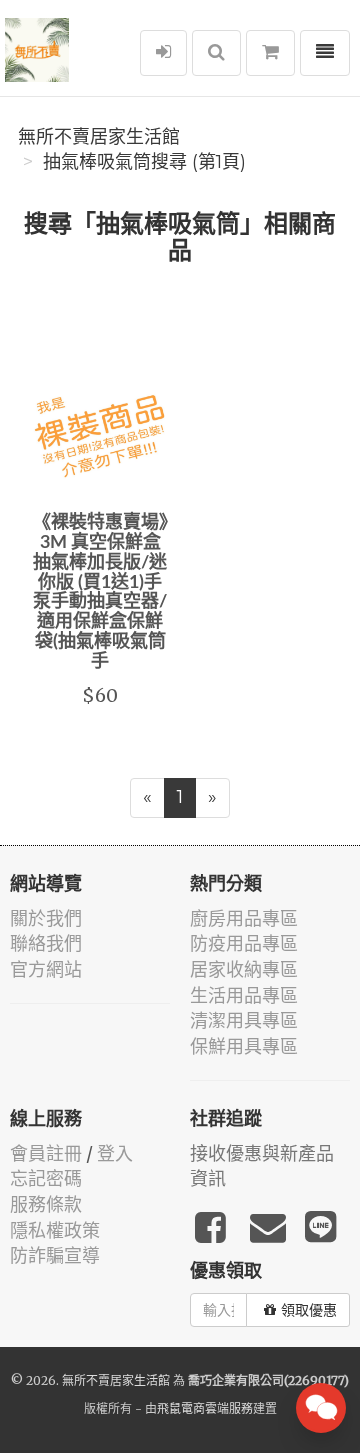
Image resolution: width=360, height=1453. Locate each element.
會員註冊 (46, 1153)
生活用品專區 (244, 995)
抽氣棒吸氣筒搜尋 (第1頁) (144, 162)
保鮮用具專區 (244, 1046)
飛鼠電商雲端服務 (205, 1408)
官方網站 (46, 969)
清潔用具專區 (244, 1020)
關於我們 (46, 918)
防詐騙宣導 (55, 1255)
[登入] (163, 53)
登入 (115, 1153)
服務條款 (46, 1204)
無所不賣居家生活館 (99, 137)
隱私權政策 (55, 1230)
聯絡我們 (46, 943)
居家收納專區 (244, 969)
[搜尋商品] (216, 53)
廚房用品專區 (244, 918)
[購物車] (270, 53)
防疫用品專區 (244, 943)
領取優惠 (309, 1310)
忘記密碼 (46, 1178)
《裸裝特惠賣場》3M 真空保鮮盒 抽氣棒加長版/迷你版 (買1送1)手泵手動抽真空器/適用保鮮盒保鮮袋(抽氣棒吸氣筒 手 (100, 592)
